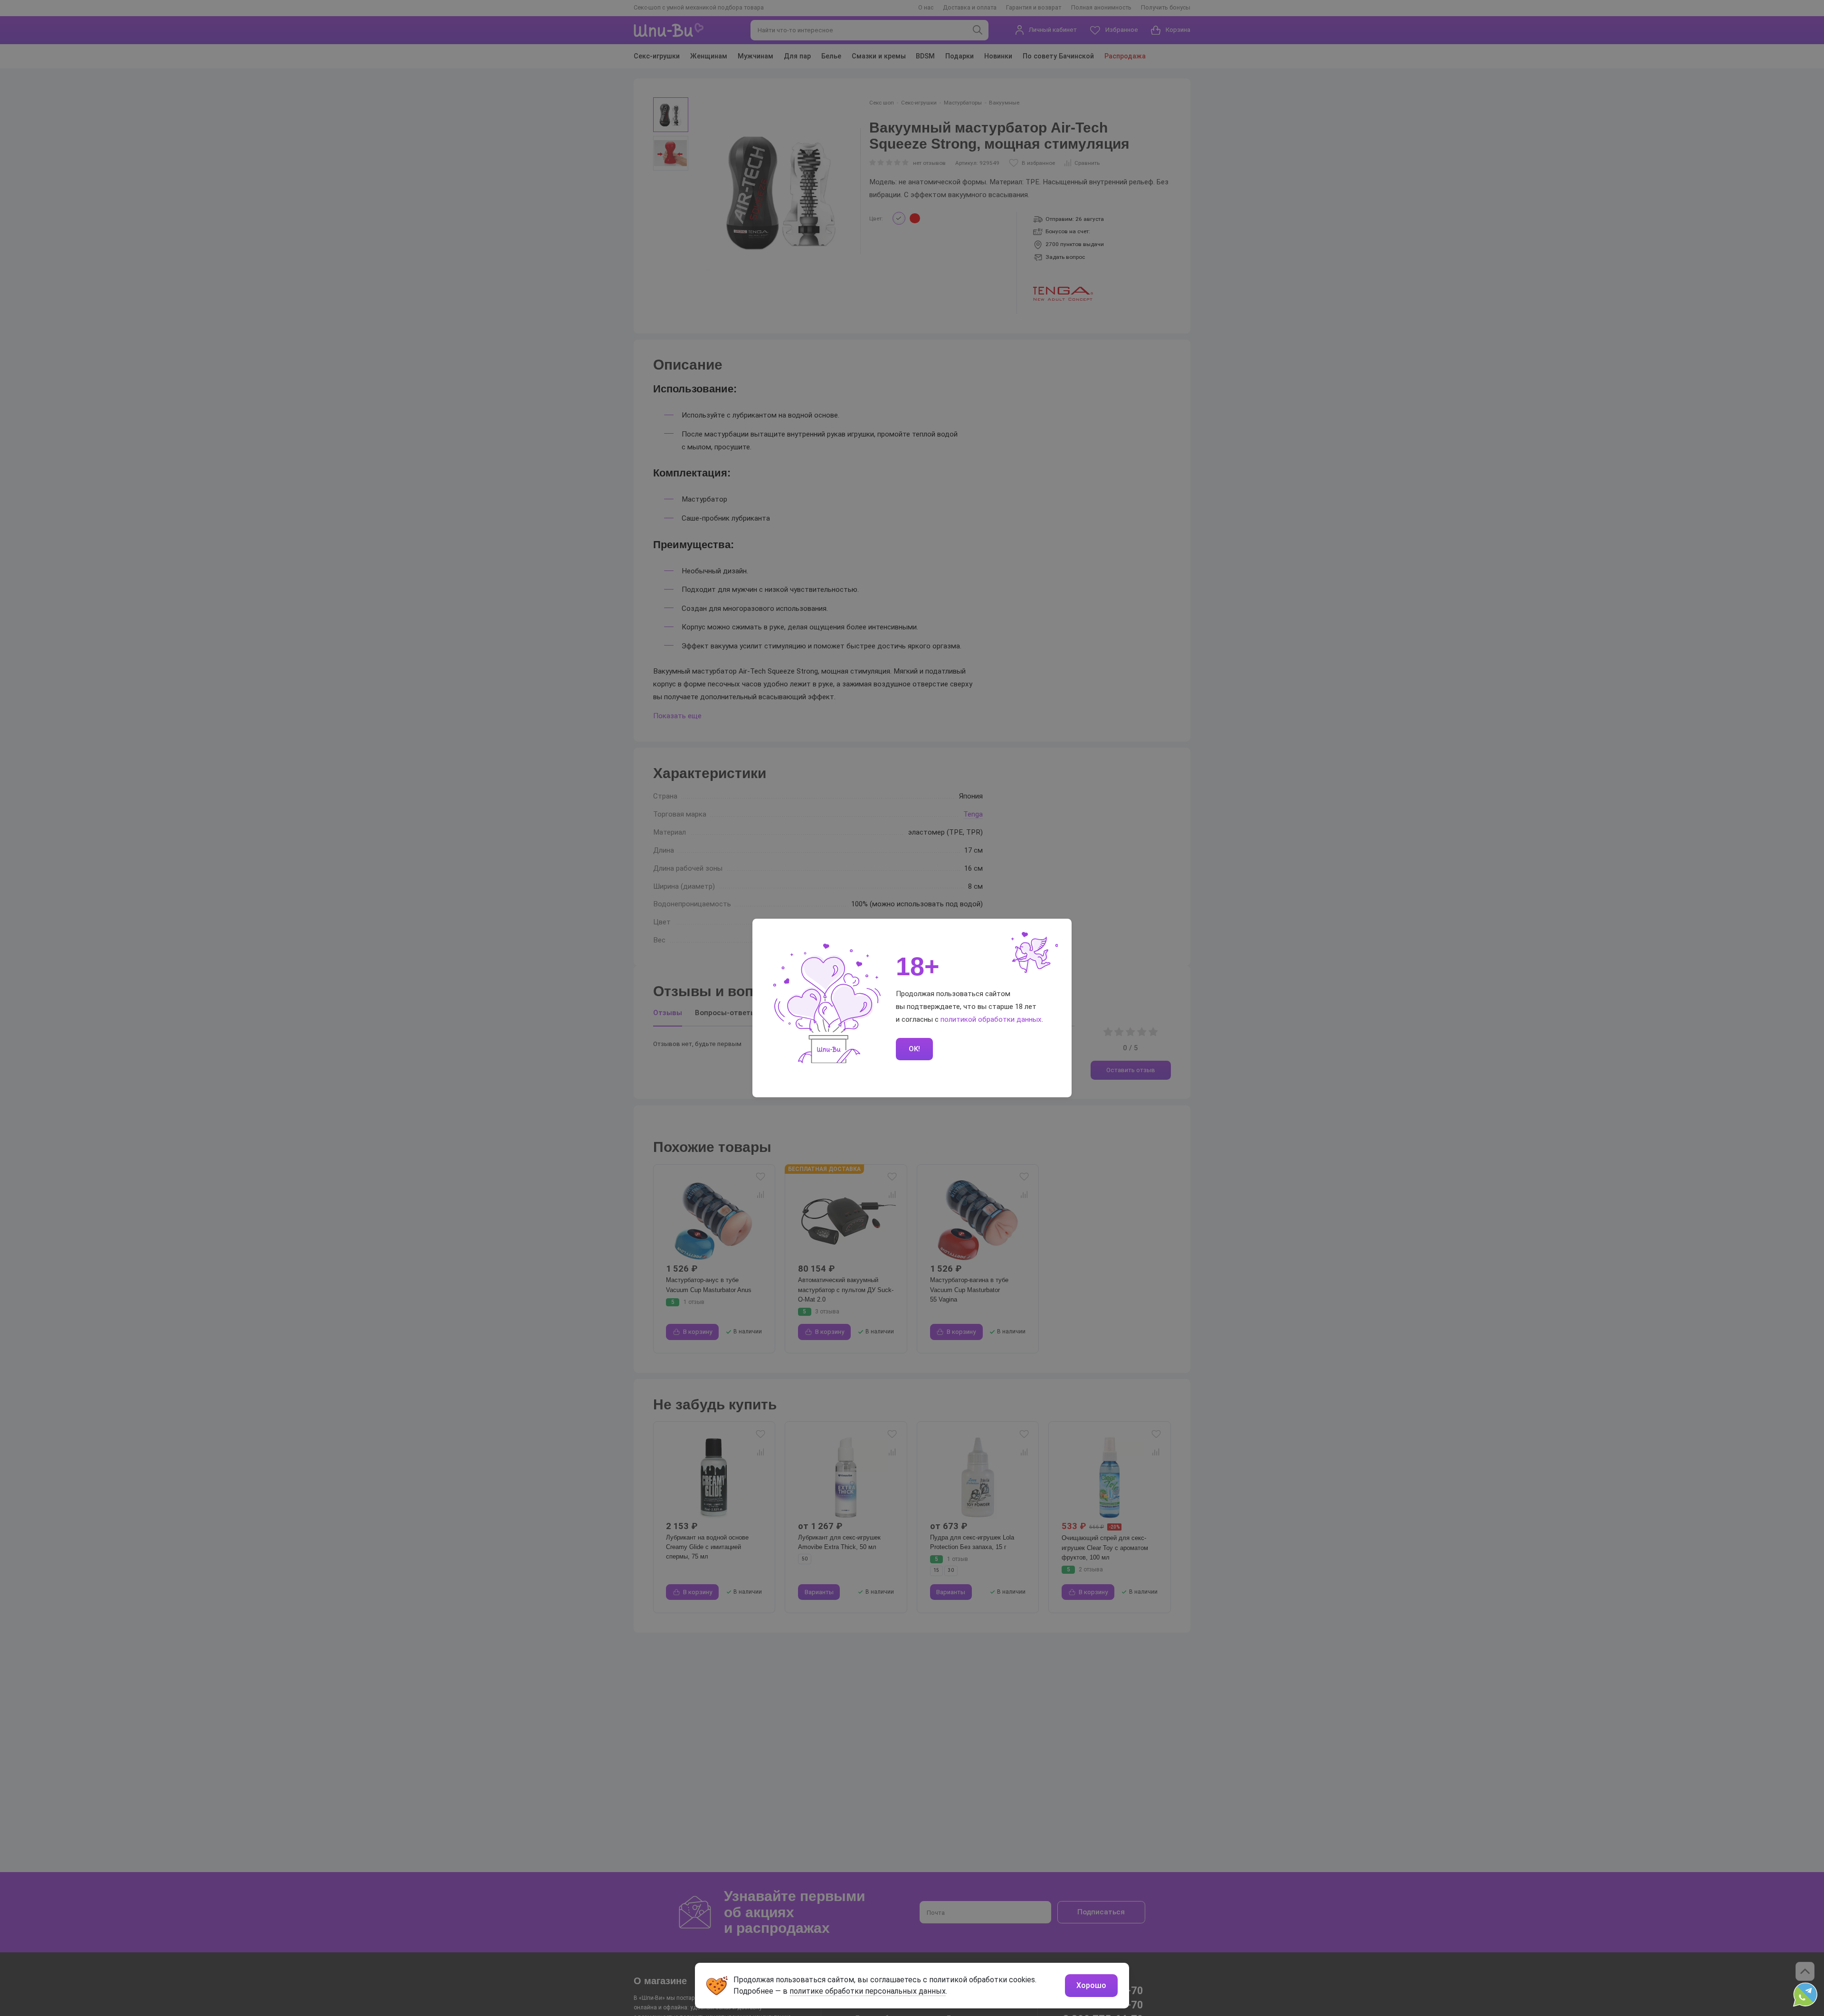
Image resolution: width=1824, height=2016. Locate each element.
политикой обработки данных (991, 1019)
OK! (914, 1049)
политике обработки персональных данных (868, 1991)
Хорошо (1091, 1985)
